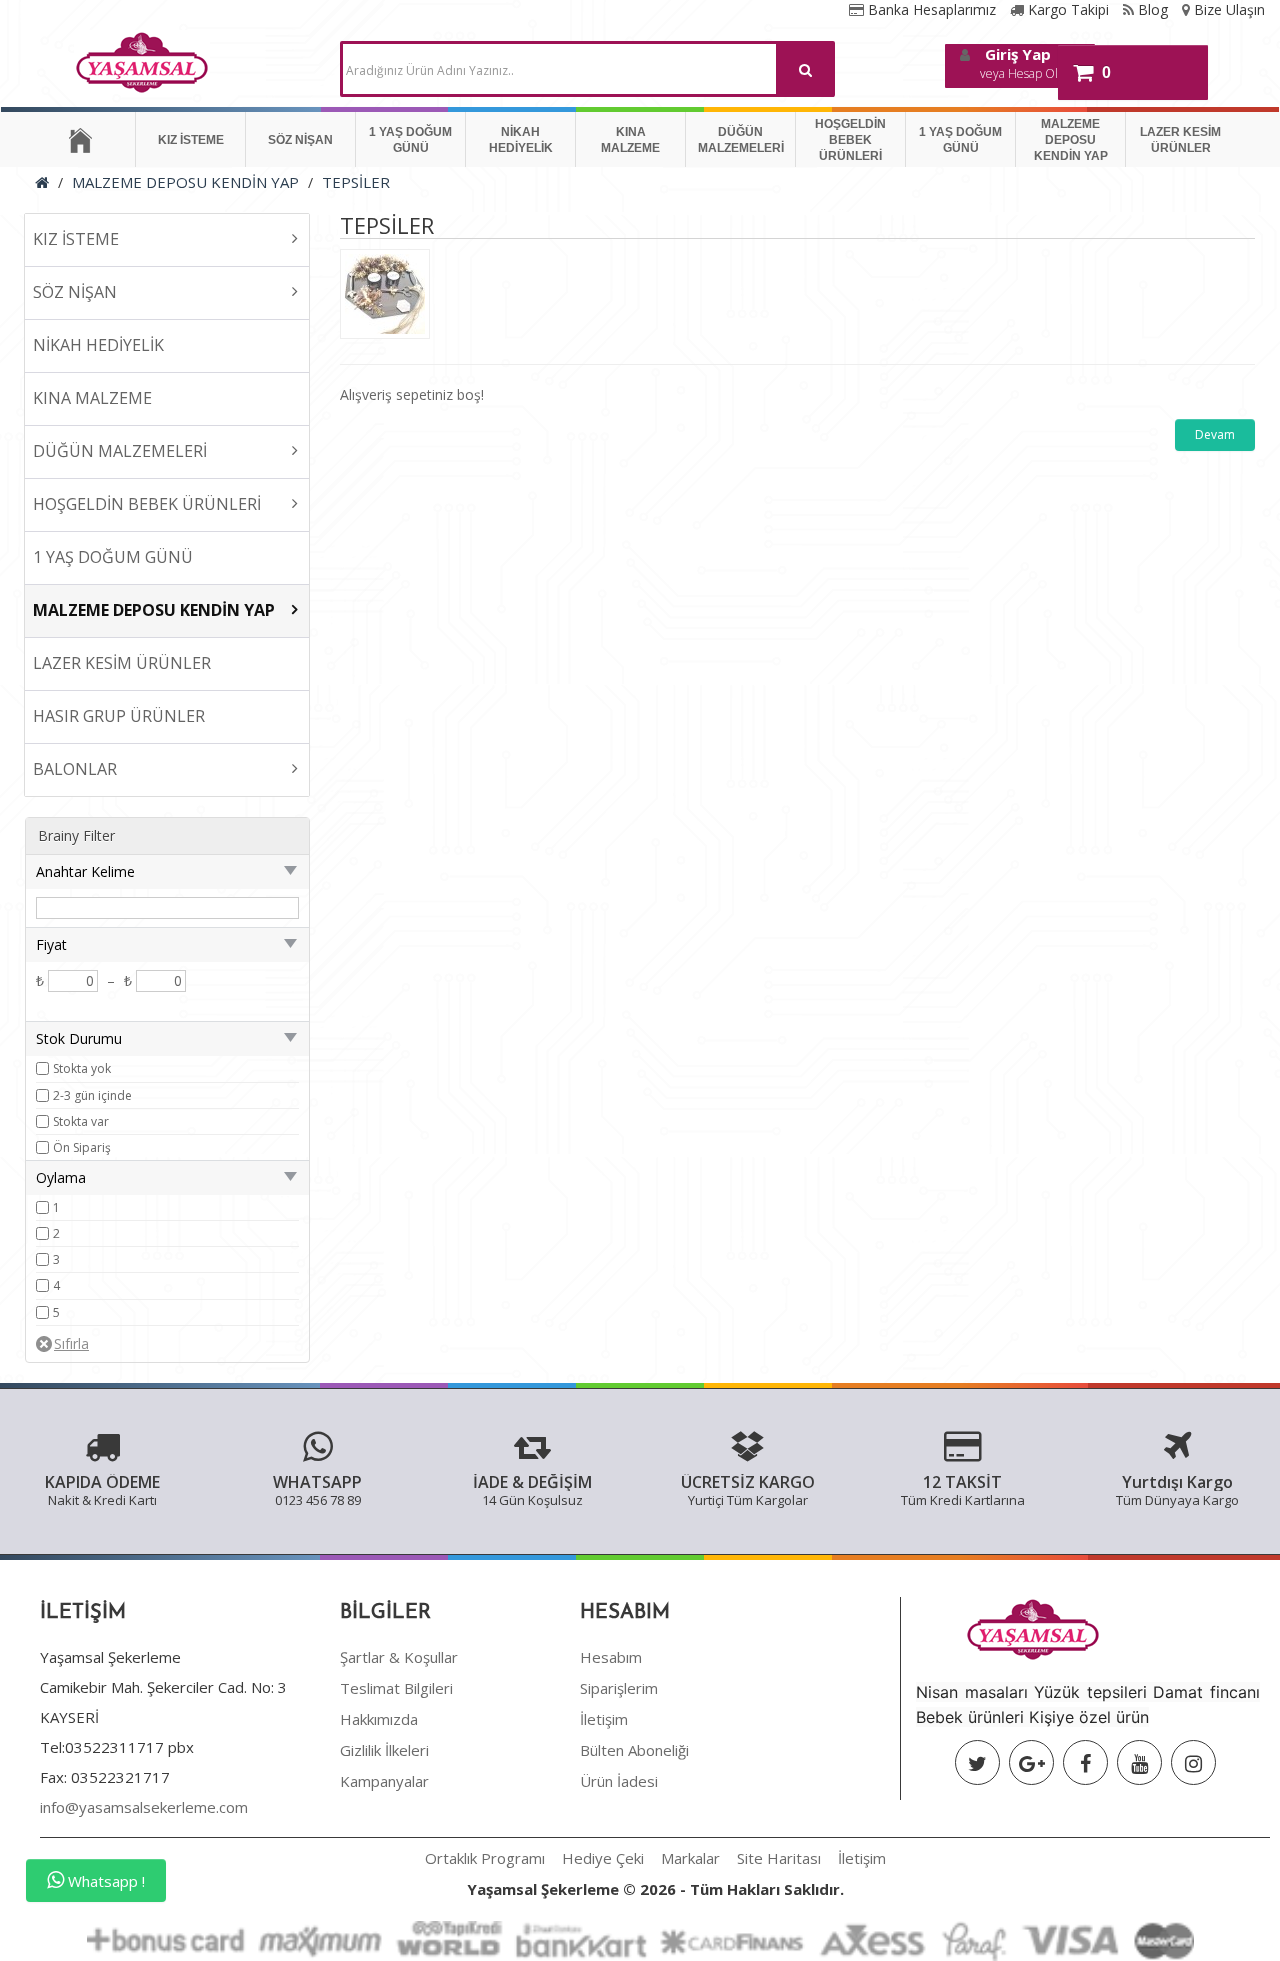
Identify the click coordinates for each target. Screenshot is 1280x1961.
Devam (1215, 434)
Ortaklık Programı (485, 1858)
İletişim (604, 1719)
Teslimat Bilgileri (396, 1688)
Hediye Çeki (603, 1858)
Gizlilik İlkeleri (384, 1750)
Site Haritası (779, 1858)
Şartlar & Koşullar (399, 1657)
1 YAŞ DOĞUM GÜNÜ (410, 140)
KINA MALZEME (630, 140)
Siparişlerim (619, 1688)
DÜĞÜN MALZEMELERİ (741, 140)
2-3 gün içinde (92, 1095)
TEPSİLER (356, 182)
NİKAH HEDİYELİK (521, 140)
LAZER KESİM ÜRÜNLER (1180, 140)
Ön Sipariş (82, 1147)
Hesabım (611, 1657)
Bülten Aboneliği (634, 1750)
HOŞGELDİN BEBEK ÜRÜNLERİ (850, 140)
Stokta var (81, 1121)
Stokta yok (82, 1068)
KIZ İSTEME (191, 140)
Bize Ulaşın (1227, 9)
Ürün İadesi (619, 1781)
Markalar (690, 1858)
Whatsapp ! (104, 1881)
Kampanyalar (384, 1781)
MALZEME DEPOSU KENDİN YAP (1071, 140)
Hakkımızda (379, 1719)
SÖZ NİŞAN (300, 140)
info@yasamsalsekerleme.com (144, 1807)
